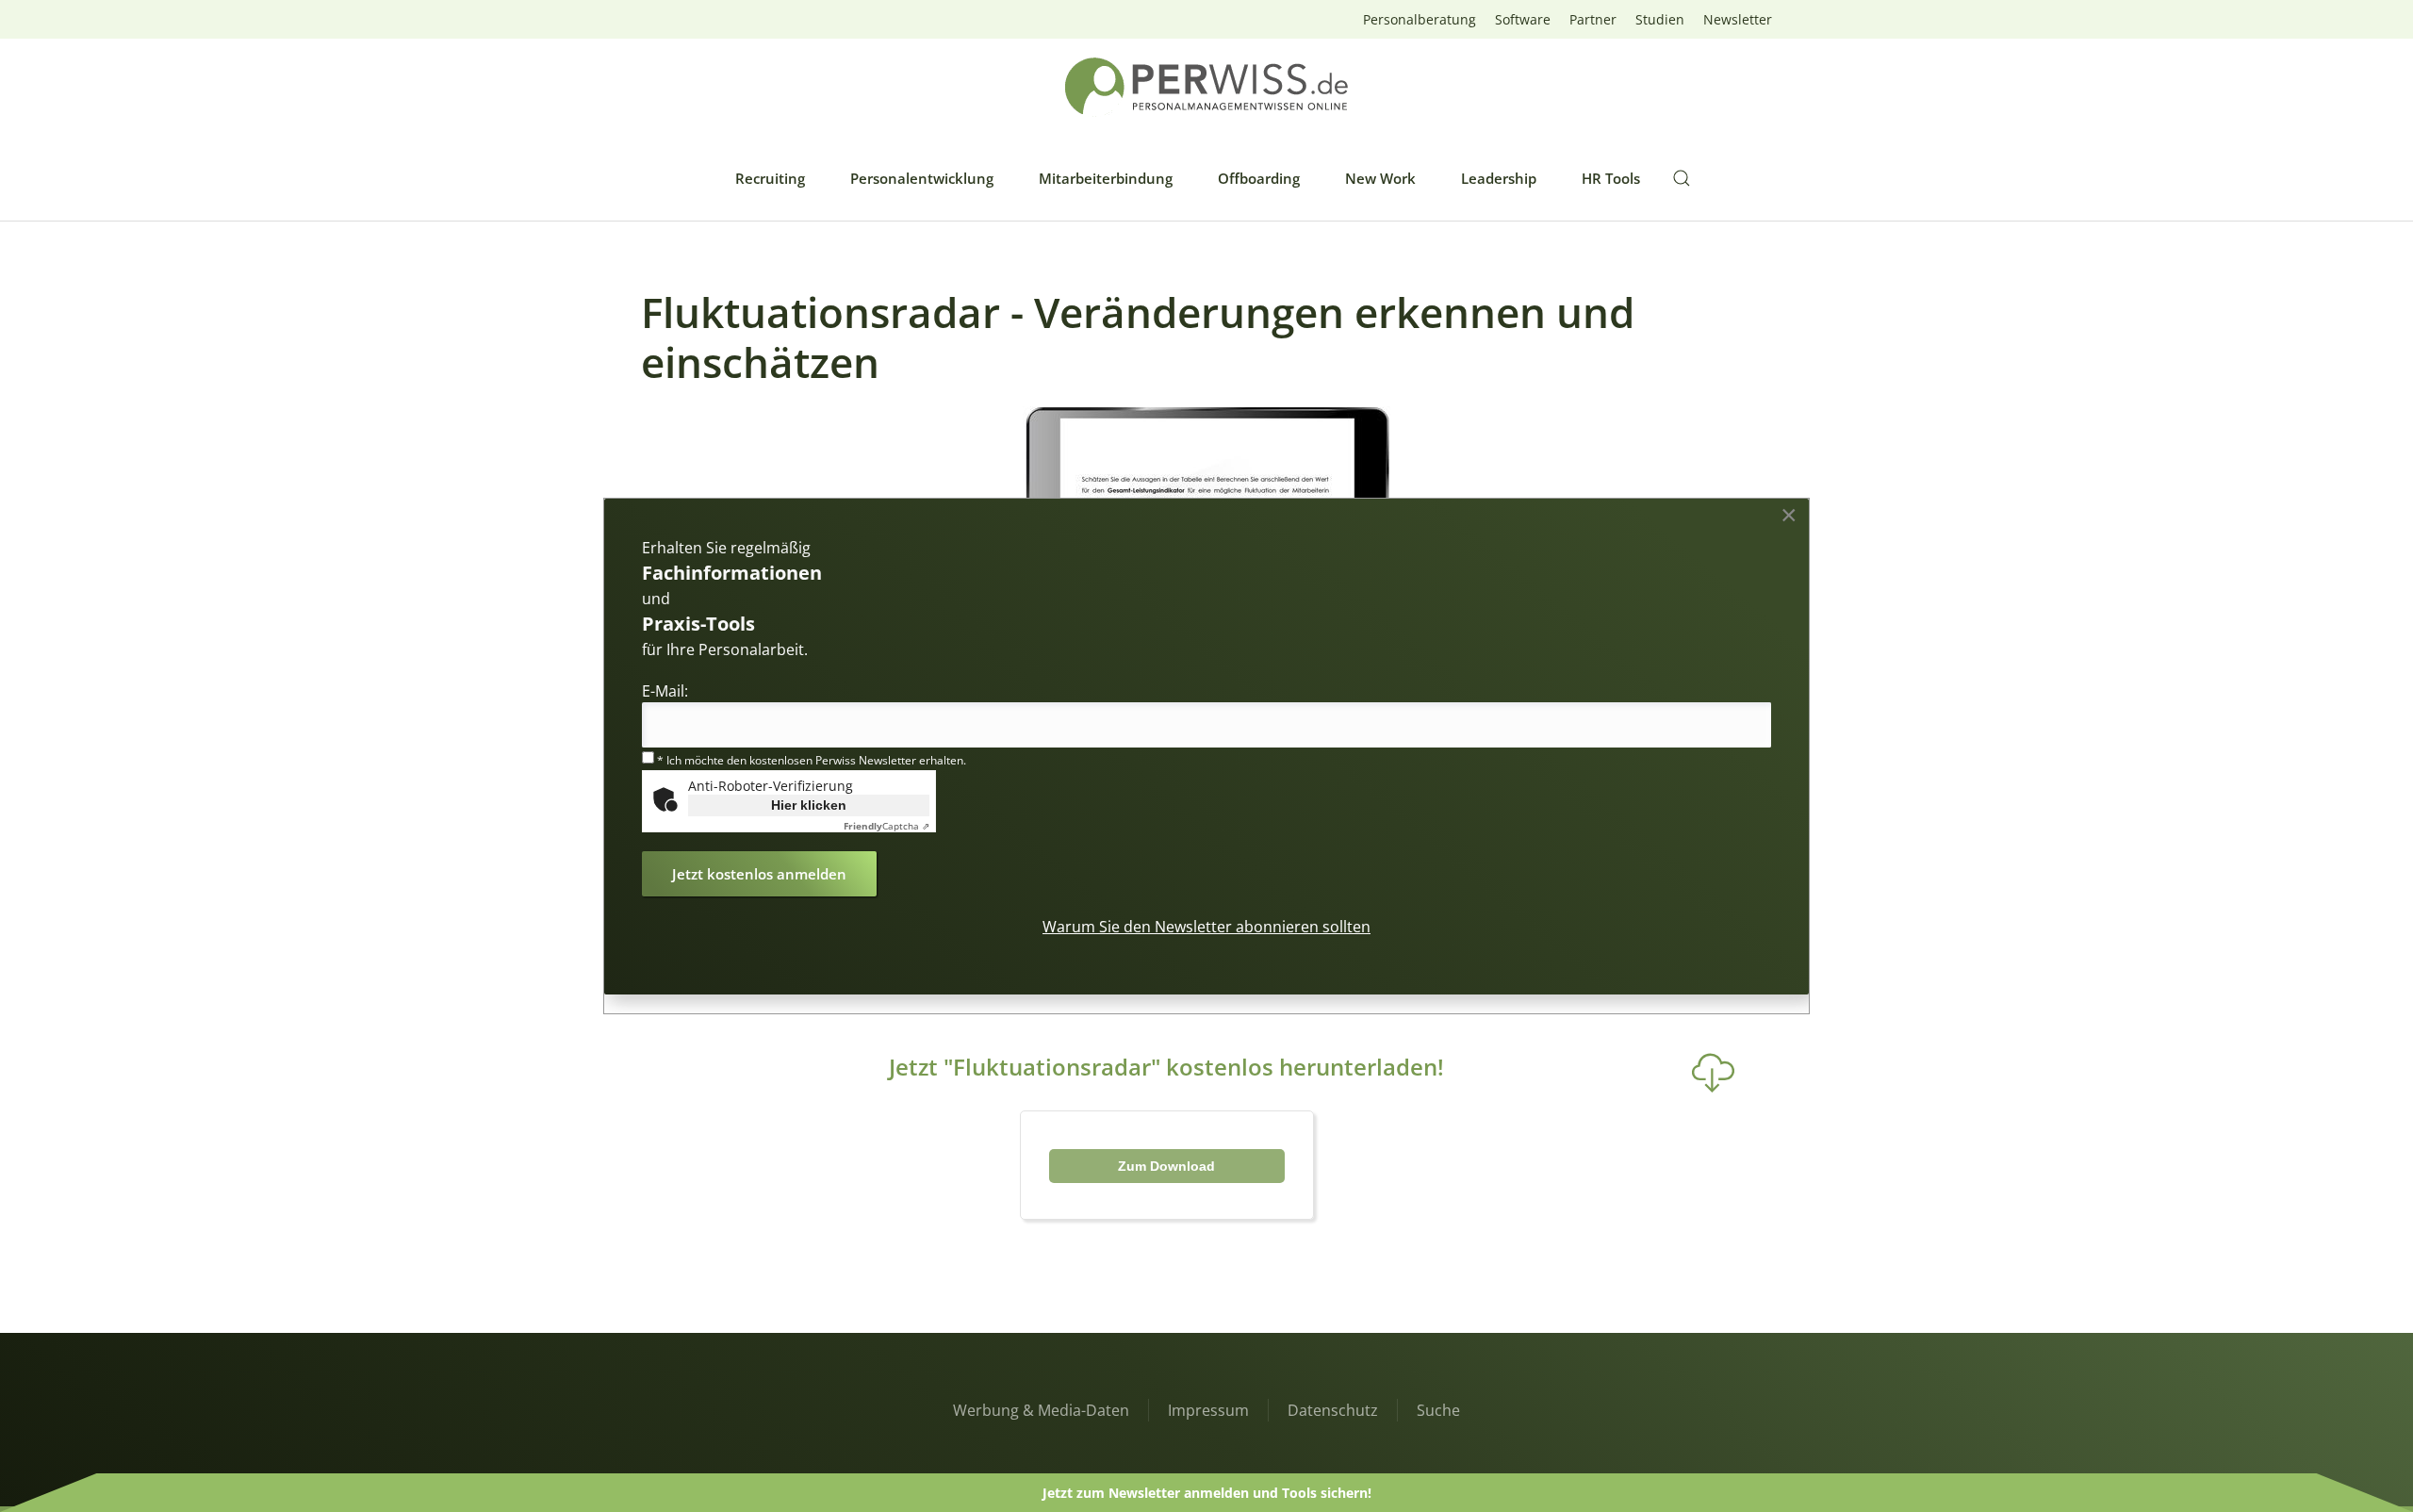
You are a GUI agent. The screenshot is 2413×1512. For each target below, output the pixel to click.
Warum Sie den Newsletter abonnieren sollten (1206, 927)
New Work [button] (1380, 178)
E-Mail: (665, 691)
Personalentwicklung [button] (922, 178)
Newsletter (1738, 19)
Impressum (1208, 1410)
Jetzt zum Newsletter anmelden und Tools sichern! (1207, 1493)
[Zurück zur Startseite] (1206, 87)
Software (1523, 19)
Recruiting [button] (770, 178)
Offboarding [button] (1259, 178)
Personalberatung (1420, 19)
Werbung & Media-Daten (1041, 1410)
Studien (1660, 19)
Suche (1438, 1410)
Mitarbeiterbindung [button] (1106, 178)
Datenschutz (1333, 1410)
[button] (1682, 178)
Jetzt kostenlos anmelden (759, 874)
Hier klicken (809, 805)
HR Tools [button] (1611, 178)
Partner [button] (1593, 19)
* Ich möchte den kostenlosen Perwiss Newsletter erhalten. (810, 760)
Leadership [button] (1499, 178)
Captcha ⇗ (886, 826)
